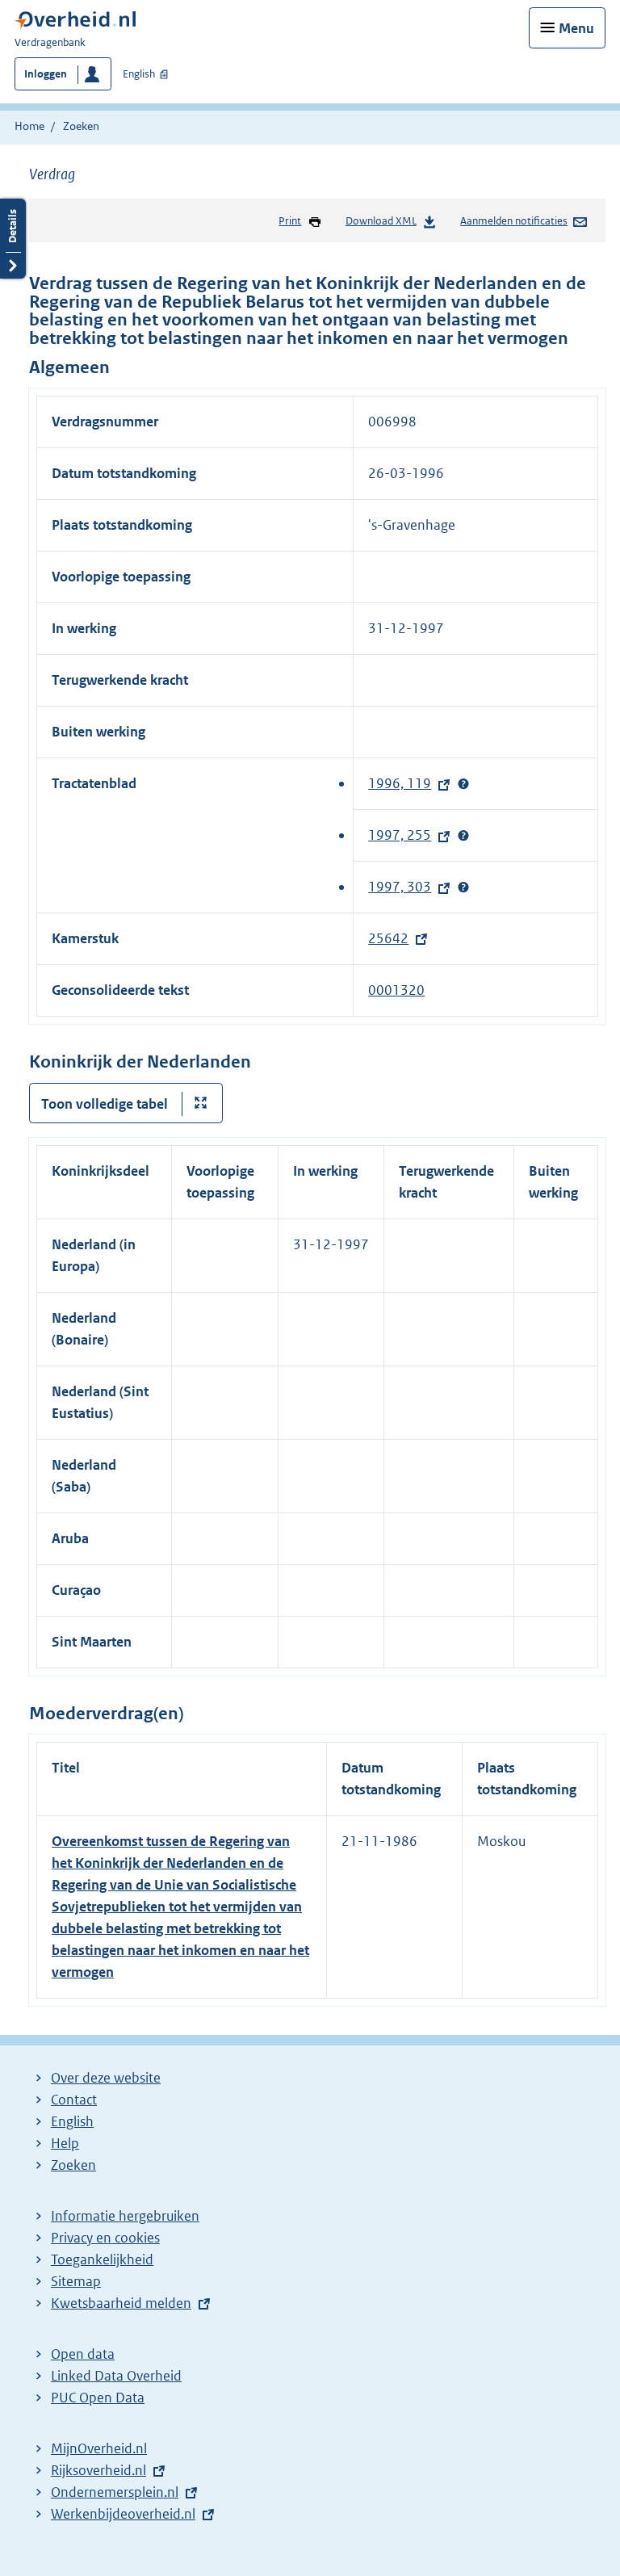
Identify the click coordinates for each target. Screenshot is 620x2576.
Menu (576, 28)
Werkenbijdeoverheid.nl (127, 2514)
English (139, 74)
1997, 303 (404, 887)
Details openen (13, 239)
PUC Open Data (98, 2398)
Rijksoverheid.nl (103, 2470)
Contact (74, 2100)
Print (290, 221)
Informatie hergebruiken (125, 2216)
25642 (392, 938)
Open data (83, 2354)
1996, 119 (404, 783)
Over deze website (106, 2078)
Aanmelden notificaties (514, 221)
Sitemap (76, 2281)
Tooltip (463, 784)
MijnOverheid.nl (99, 2448)
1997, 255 (404, 835)
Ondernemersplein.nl (119, 2492)
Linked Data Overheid (116, 2376)
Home (29, 126)
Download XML (381, 221)
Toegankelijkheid (102, 2259)
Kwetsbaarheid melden (121, 2303)
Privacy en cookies (105, 2238)
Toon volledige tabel (105, 1104)
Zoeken (81, 126)
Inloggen (46, 74)
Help (65, 2143)
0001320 (396, 990)
